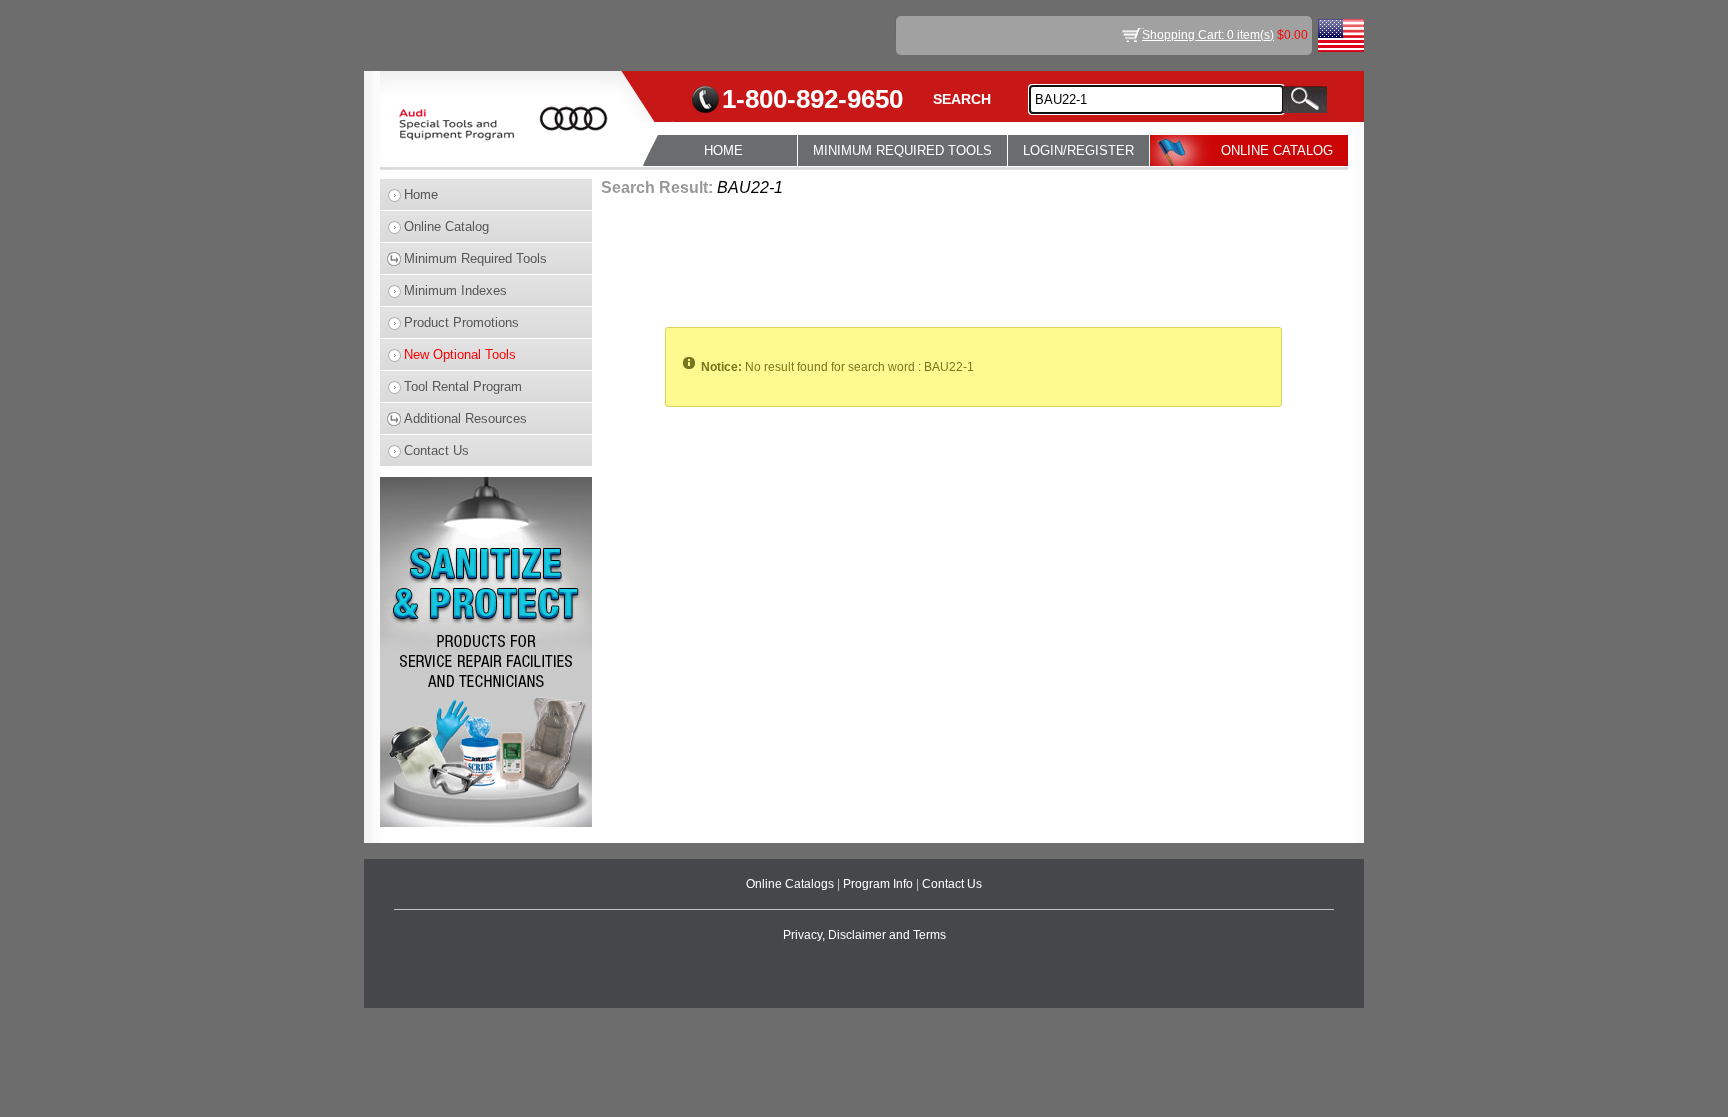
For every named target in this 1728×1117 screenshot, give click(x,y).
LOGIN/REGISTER (1078, 150)
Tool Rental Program (463, 386)
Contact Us (436, 450)
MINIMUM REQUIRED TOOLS (902, 150)
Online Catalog (446, 226)
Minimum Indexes (455, 290)
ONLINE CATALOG (1277, 150)
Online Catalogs (791, 884)
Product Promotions (461, 322)
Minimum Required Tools (475, 258)
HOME (723, 150)
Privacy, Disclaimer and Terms (864, 935)
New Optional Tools (460, 354)
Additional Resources (465, 418)
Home (421, 194)
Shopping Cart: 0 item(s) (1208, 35)
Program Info (879, 884)
